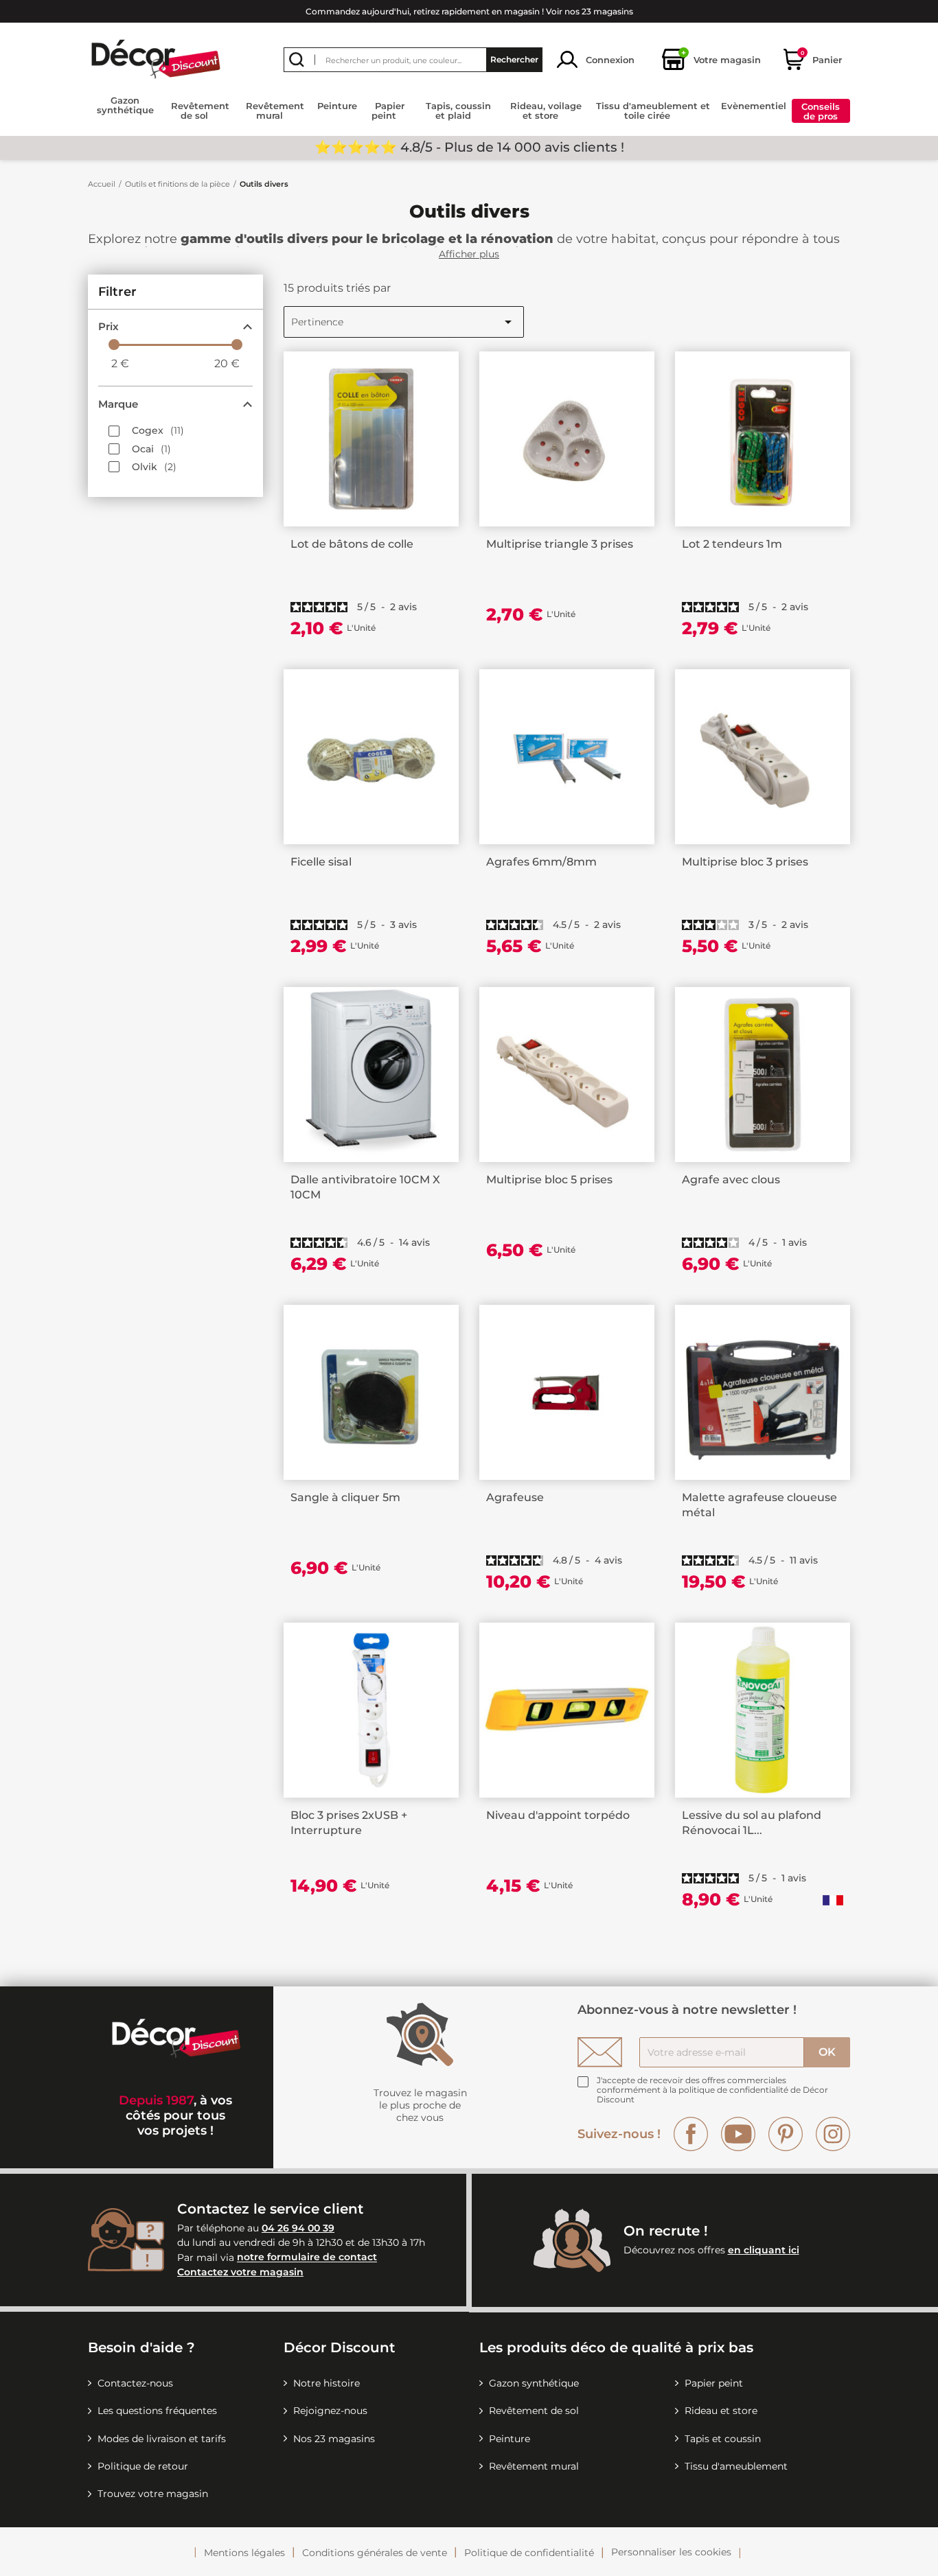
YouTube (738, 2134)
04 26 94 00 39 (298, 2228)
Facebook (691, 2134)
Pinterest (786, 2134)
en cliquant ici (764, 2250)
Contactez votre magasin (240, 2272)
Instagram (833, 2134)
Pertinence (404, 322)
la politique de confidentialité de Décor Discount (712, 2095)
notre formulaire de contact (307, 2258)
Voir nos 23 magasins (590, 11)
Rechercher (514, 59)
